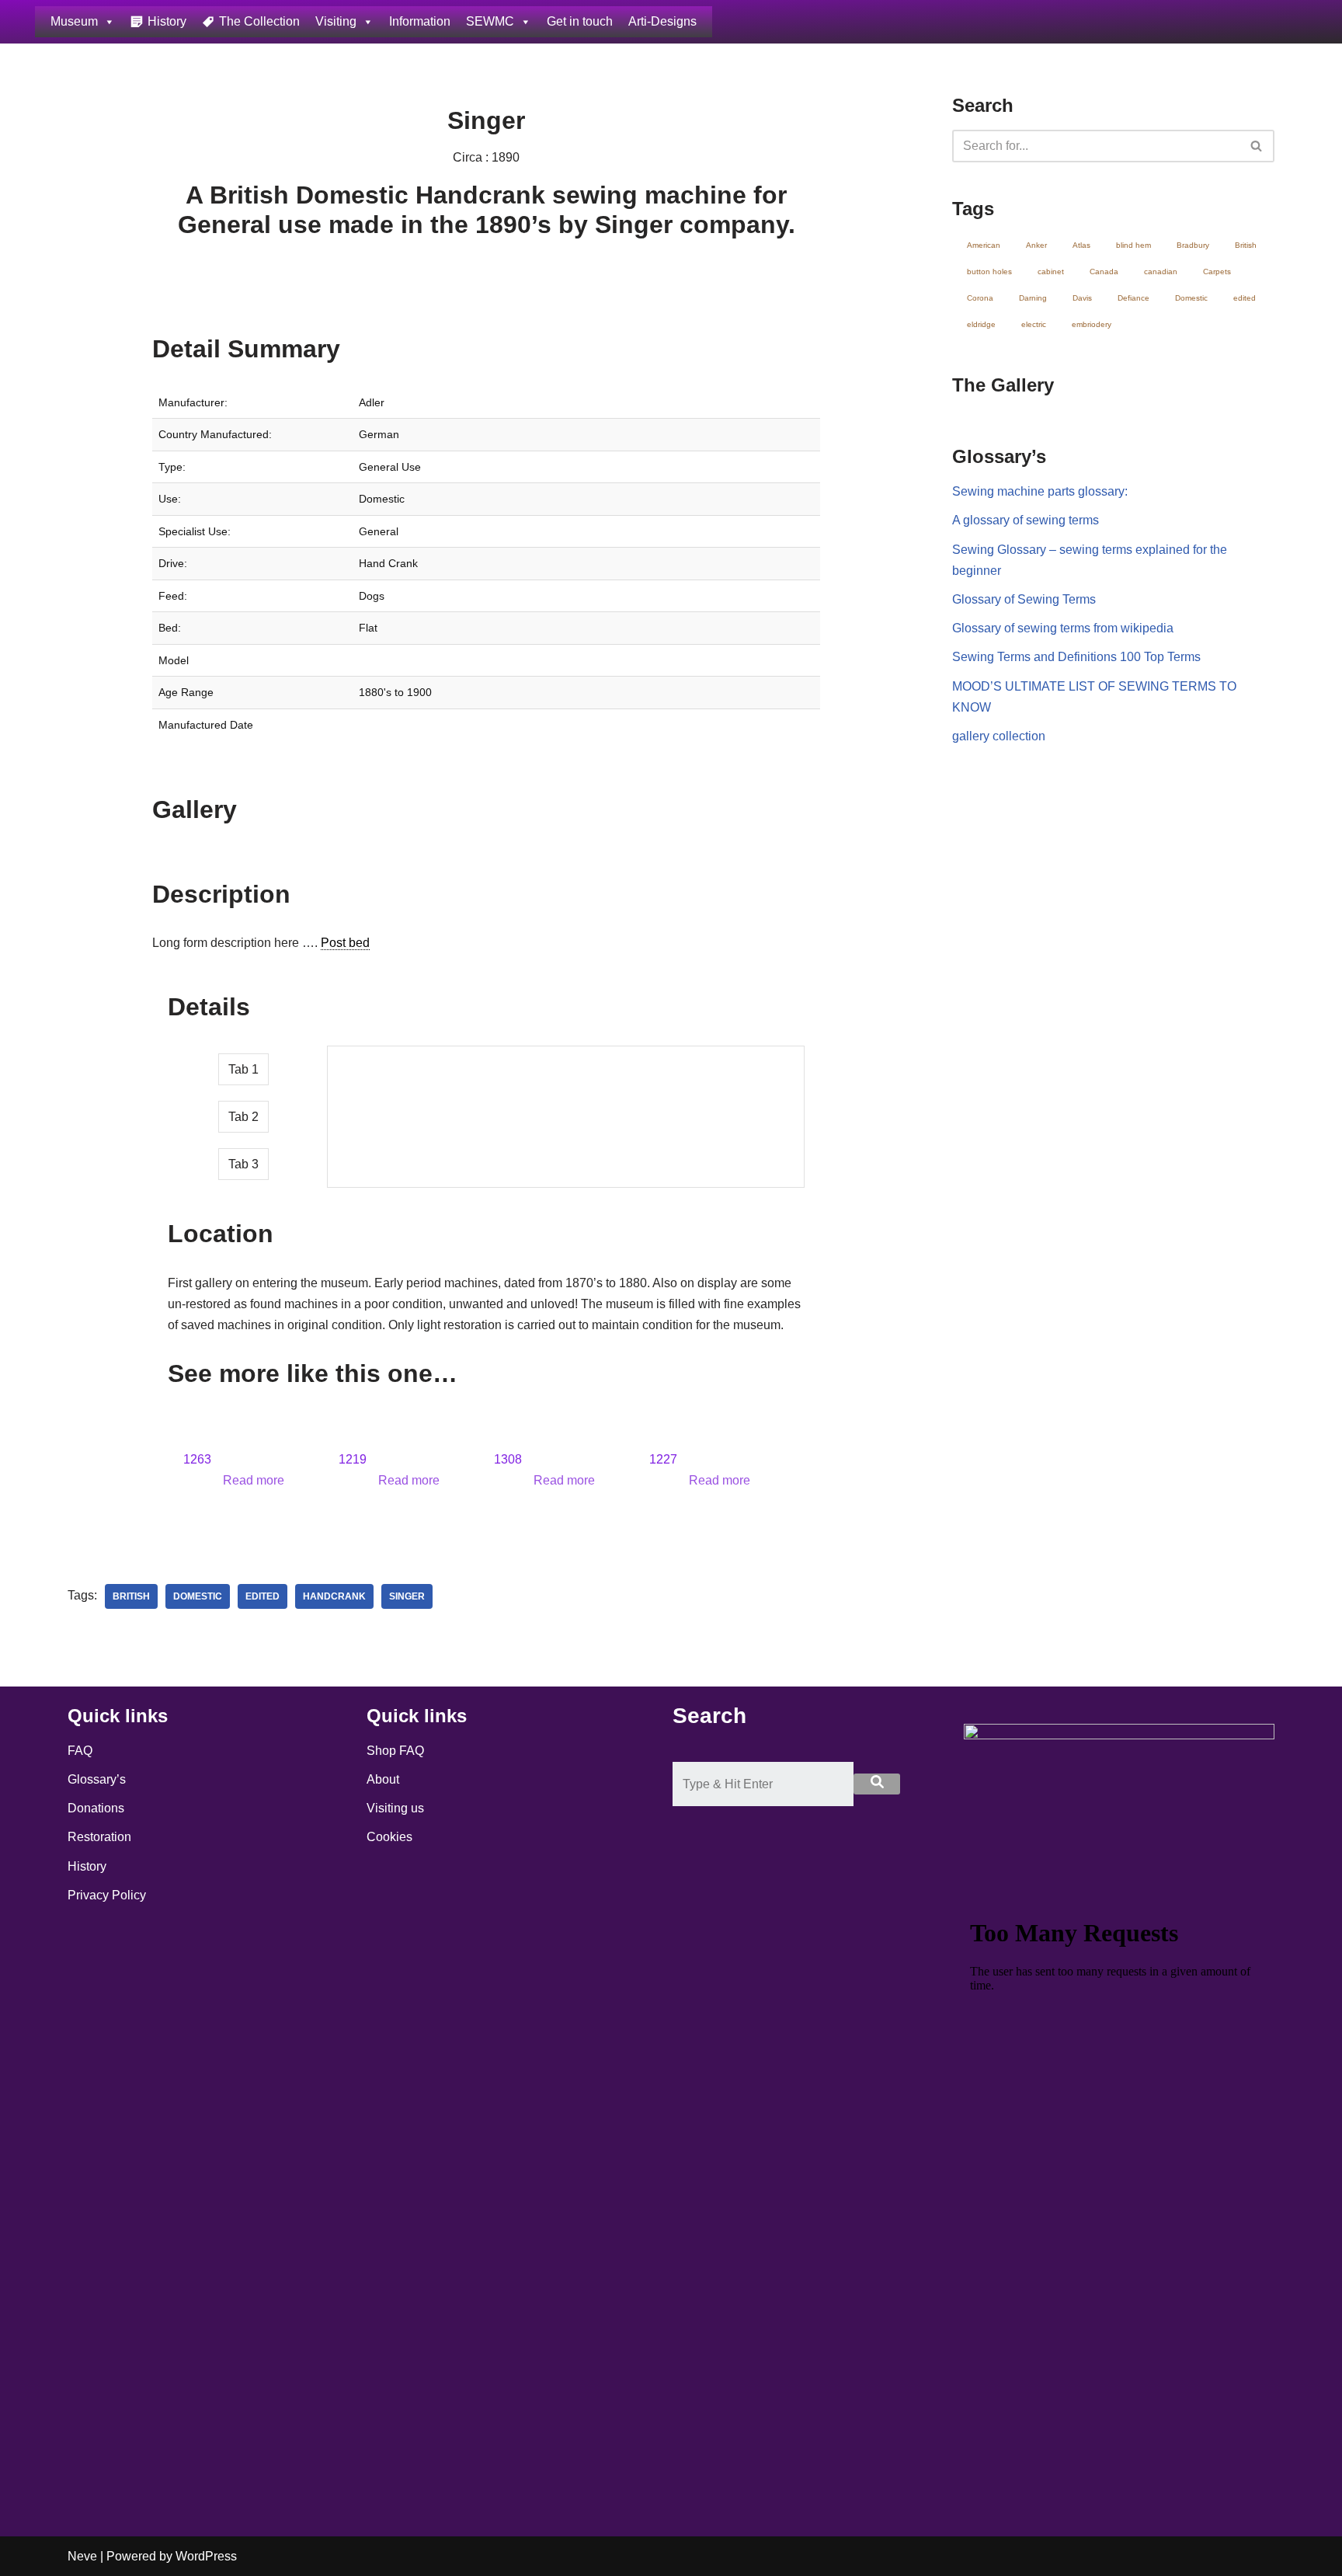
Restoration (99, 1837)
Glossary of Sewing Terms (1024, 599)
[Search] (1257, 146)
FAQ (80, 1751)
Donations (96, 1808)
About (383, 1779)
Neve (82, 2556)
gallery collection (999, 736)
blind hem (1133, 245)
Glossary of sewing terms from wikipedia (1063, 628)
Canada (1104, 272)
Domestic (198, 1596)
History (167, 21)
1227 (663, 1459)
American (984, 245)
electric (1034, 324)
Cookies (389, 1837)
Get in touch (580, 21)
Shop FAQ (395, 1751)
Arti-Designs (662, 21)
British (131, 1596)
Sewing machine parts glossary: (1040, 491)
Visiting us (395, 1808)
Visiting (336, 21)
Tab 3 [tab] (243, 1164)
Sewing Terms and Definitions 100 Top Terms (1076, 657)
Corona (980, 298)
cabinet (1051, 272)
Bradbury (1193, 245)
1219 (353, 1459)
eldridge (981, 324)
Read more (254, 1480)
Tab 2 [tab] (243, 1117)
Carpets (1217, 272)
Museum (74, 21)
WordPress (206, 2556)
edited (262, 1596)
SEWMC (490, 21)
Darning (1033, 298)
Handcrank (334, 1596)
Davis (1082, 298)
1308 (508, 1459)
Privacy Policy (107, 1895)
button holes (989, 272)
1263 (197, 1459)
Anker (1036, 245)
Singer (407, 1596)
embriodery (1092, 324)
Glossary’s (97, 1779)
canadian (1161, 272)
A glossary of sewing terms (1026, 520)
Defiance (1133, 298)
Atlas (1081, 245)
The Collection (259, 21)
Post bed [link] (345, 943)
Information (420, 21)
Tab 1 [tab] (243, 1069)
